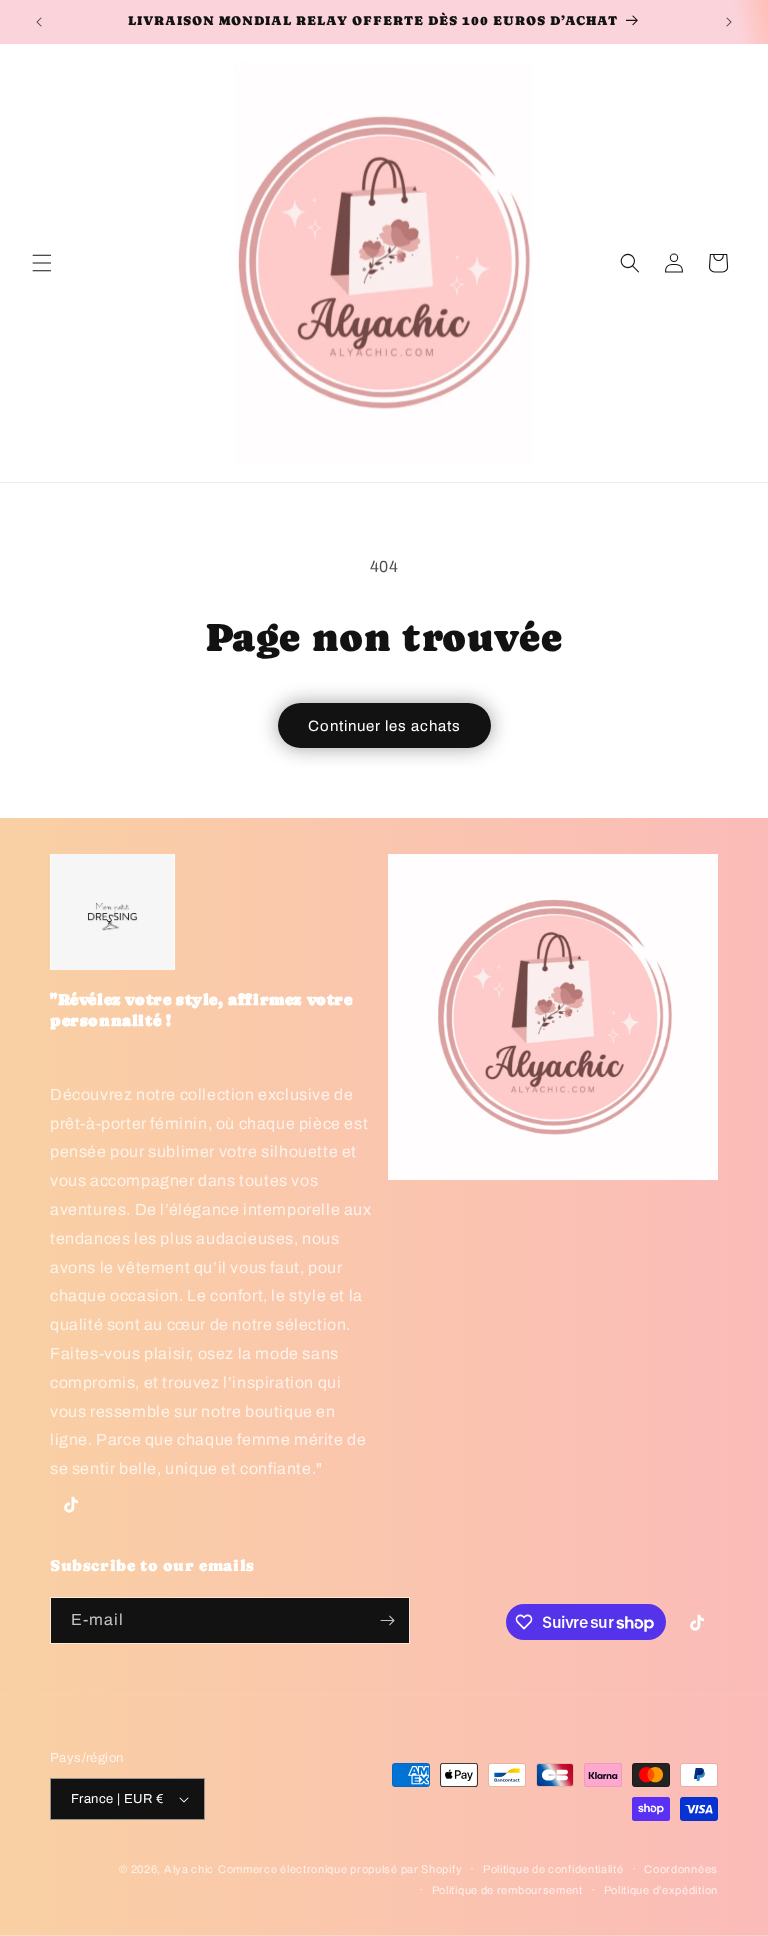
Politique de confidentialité (553, 1869)
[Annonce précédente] (39, 22)
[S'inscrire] (387, 1620)
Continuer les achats (384, 726)
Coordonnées (681, 1869)
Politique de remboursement (507, 1890)
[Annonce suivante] (729, 22)
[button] (42, 263)
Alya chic (189, 1869)
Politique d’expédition (661, 1890)
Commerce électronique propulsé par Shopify (340, 1869)
